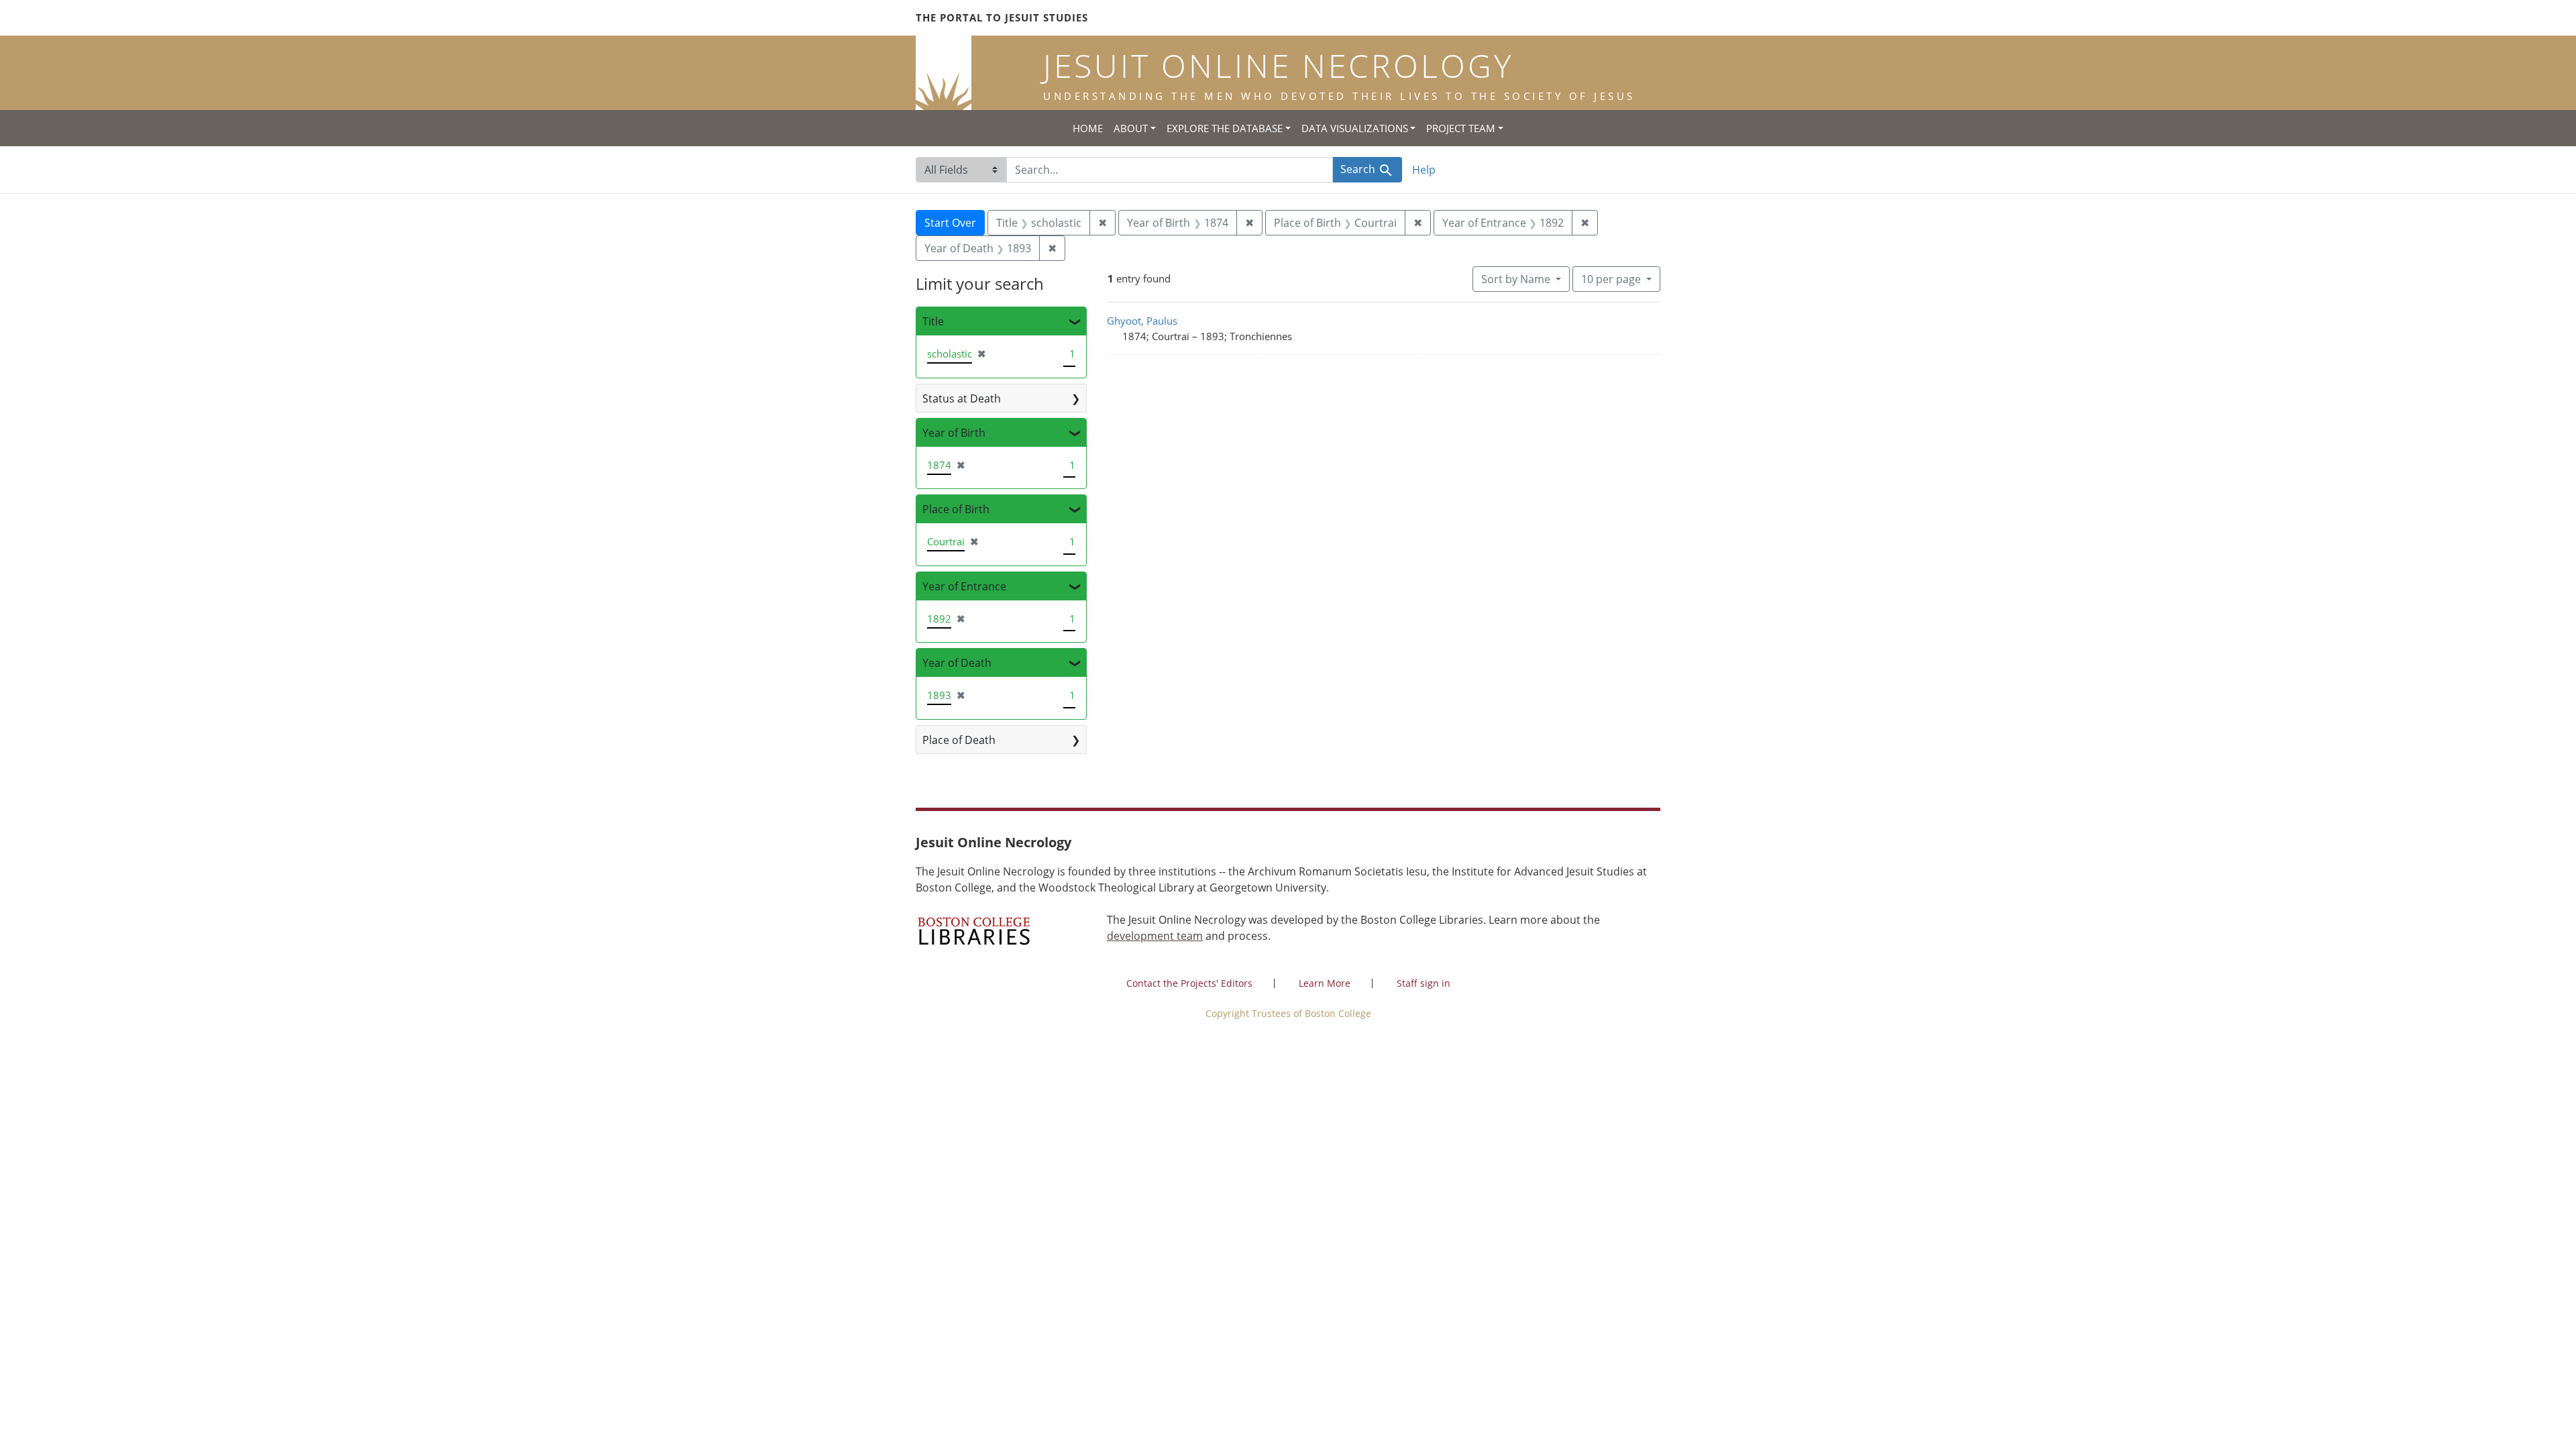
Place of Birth (956, 509)
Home (1088, 128)
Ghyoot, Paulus (1142, 321)
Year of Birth (954, 433)
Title (933, 321)
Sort (1516, 279)
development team (1155, 936)
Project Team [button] (1461, 128)
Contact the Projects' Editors (1189, 983)
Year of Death (957, 663)
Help (1424, 170)
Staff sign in (1424, 983)
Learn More (1325, 983)
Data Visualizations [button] (1355, 128)
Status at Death (962, 398)
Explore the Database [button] (1225, 128)
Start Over (950, 223)
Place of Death (959, 740)
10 (1611, 279)
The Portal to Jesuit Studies (1002, 17)
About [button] (1131, 128)
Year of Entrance (964, 586)
